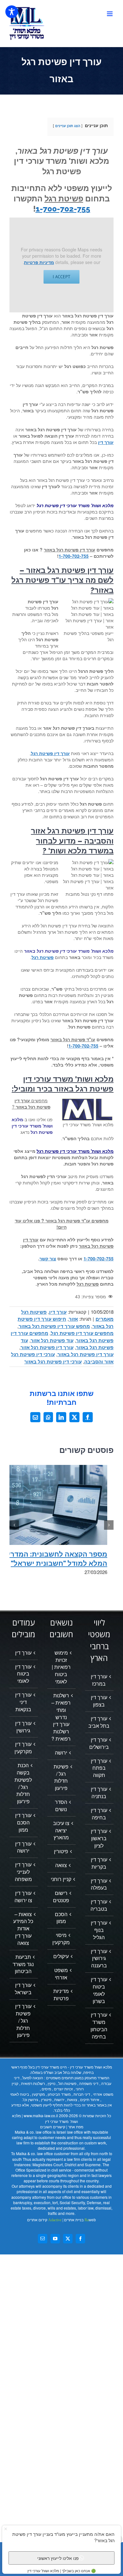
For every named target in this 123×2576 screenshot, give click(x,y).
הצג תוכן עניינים (68, 126)
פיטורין (61, 1851)
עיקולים (61, 1956)
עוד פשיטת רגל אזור (52, 1340)
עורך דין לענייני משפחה (23, 1872)
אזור (73, 1319)
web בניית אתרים (79, 2220)
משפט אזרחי (61, 1974)
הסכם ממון (61, 1918)
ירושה (61, 1753)
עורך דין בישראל (23, 1989)
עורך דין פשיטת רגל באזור (85, 1354)
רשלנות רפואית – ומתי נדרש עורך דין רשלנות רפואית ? (61, 1717)
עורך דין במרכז (99, 1680)
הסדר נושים (61, 1806)
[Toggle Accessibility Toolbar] (12, 12)
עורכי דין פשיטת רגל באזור (53, 1362)
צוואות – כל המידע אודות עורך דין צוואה (23, 1929)
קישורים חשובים (53, 2127)
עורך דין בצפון (99, 1701)
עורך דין (58, 1312)
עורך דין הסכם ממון (23, 1823)
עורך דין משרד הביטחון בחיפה (99, 2026)
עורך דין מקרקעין (23, 1748)
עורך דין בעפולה (99, 1884)
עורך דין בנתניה (99, 1793)
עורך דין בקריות (99, 1863)
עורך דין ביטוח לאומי (23, 1674)
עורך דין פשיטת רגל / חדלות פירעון (23, 2021)
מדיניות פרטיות (39, 262)
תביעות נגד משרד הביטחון (23, 1964)
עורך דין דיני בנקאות (23, 1702)
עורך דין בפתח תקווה (99, 1768)
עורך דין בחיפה (99, 1814)
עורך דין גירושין (23, 1727)
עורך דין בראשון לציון (99, 1838)
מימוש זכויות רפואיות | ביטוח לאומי (61, 1667)
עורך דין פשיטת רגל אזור (47, 1347)
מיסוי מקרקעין (61, 1939)
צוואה (61, 1865)
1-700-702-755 (63, 209)
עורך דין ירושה (23, 1847)
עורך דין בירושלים (99, 1743)
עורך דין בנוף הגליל (99, 1930)
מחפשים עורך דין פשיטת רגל (82, 1333)
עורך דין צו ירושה (23, 1897)
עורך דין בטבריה (99, 1905)
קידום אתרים (44, 2220)
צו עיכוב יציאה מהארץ (61, 1830)
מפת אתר (76, 2127)
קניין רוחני (61, 1879)
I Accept (61, 277)
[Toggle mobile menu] (110, 14)
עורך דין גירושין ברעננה (99, 1958)
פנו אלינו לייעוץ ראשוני (58, 2558)
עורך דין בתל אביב (99, 1722)
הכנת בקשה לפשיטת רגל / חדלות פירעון (23, 1783)
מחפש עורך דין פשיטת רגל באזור (54, 1326)
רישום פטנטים (61, 1897)
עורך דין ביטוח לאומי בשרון (99, 1990)
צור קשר (48, 1258)
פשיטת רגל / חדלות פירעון (61, 1777)
